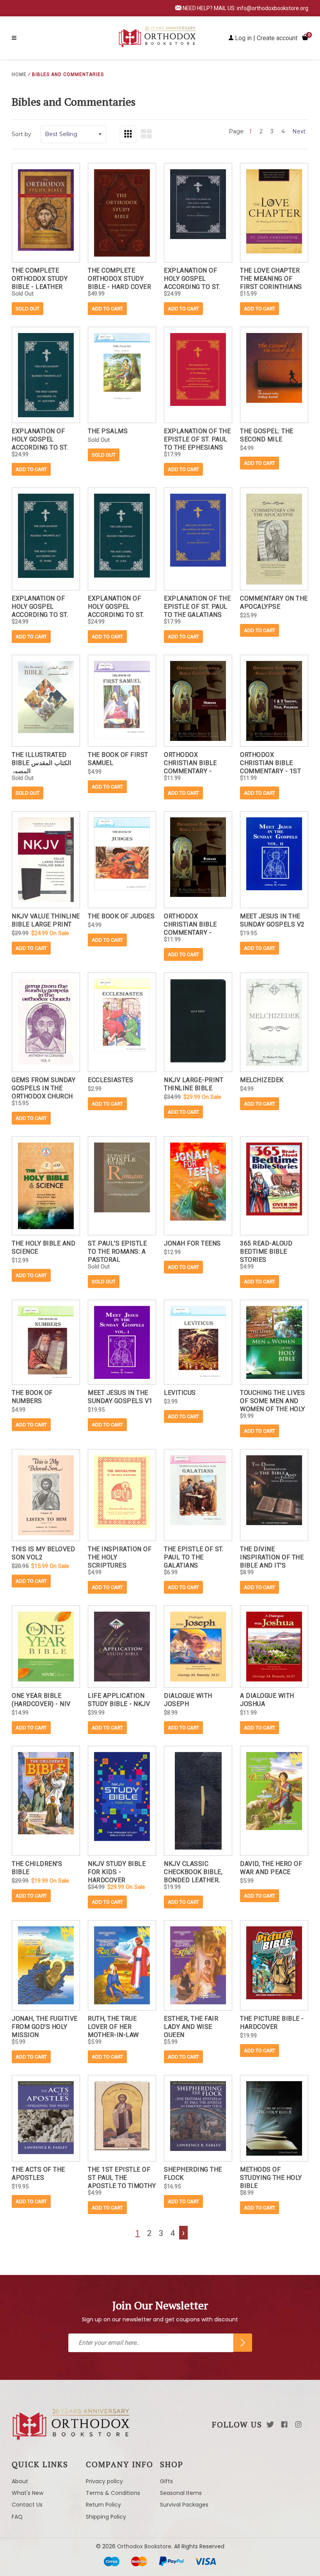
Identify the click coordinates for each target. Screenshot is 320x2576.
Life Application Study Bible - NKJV (119, 1700)
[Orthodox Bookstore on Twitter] (270, 2425)
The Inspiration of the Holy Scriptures (120, 1556)
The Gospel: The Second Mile (267, 435)
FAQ (17, 2517)
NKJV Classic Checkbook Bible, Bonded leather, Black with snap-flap (194, 1871)
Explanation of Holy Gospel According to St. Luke (116, 606)
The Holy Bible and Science (44, 1247)
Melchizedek (262, 1080)
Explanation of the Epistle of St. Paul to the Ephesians (197, 438)
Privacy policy (104, 2481)
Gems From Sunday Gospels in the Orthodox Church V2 (44, 1087)
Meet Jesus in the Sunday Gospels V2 (272, 920)
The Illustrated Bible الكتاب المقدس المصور (41, 762)
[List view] (146, 134)
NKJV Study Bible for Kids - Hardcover (117, 1871)
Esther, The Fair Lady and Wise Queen (191, 2026)
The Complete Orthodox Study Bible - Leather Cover (40, 278)
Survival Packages (184, 2505)
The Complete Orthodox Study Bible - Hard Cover (119, 278)
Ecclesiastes (110, 1080)
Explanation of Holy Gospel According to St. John (192, 278)
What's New (28, 2493)
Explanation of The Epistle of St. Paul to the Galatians (197, 606)
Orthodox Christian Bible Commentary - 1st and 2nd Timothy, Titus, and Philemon (270, 762)
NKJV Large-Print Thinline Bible (194, 1084)
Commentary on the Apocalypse (274, 602)
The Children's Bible (37, 1868)
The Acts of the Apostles (38, 2174)
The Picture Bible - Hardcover (272, 2023)
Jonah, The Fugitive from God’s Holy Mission (45, 2026)
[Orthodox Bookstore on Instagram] (298, 2425)
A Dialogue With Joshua (267, 1700)
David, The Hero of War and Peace (271, 1868)
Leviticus (180, 1393)
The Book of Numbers (32, 1397)
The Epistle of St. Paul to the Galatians (194, 1556)
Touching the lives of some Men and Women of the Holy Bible (273, 1400)
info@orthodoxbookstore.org (273, 8)
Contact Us (27, 2505)
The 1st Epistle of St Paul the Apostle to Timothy (122, 2177)
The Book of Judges (121, 916)
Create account (277, 38)
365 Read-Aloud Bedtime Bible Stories (266, 1251)
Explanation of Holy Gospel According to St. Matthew (40, 438)
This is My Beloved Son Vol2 (43, 1553)
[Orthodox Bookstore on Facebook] (284, 2425)
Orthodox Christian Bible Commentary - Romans (190, 924)
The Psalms (108, 431)
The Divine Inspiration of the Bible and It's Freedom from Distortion (272, 1556)
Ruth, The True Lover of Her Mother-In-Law (113, 2026)
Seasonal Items (181, 2493)
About (20, 2481)
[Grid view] (128, 134)
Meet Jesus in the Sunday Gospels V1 (120, 1397)
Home (19, 74)
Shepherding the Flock (193, 2174)
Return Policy (103, 2505)
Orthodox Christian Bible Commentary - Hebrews (190, 762)
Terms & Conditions (113, 2493)
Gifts (166, 2481)
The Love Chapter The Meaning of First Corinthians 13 (271, 278)
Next (299, 131)
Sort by (21, 134)
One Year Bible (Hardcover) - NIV (41, 1700)
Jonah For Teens (192, 1243)
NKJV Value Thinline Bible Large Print (46, 920)
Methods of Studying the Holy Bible (271, 2177)
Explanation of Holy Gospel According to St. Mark (40, 606)
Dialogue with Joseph (188, 1700)
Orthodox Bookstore (144, 2546)
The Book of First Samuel (118, 759)
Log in (243, 38)
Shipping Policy (106, 2517)
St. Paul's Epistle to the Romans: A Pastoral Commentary (117, 1251)
